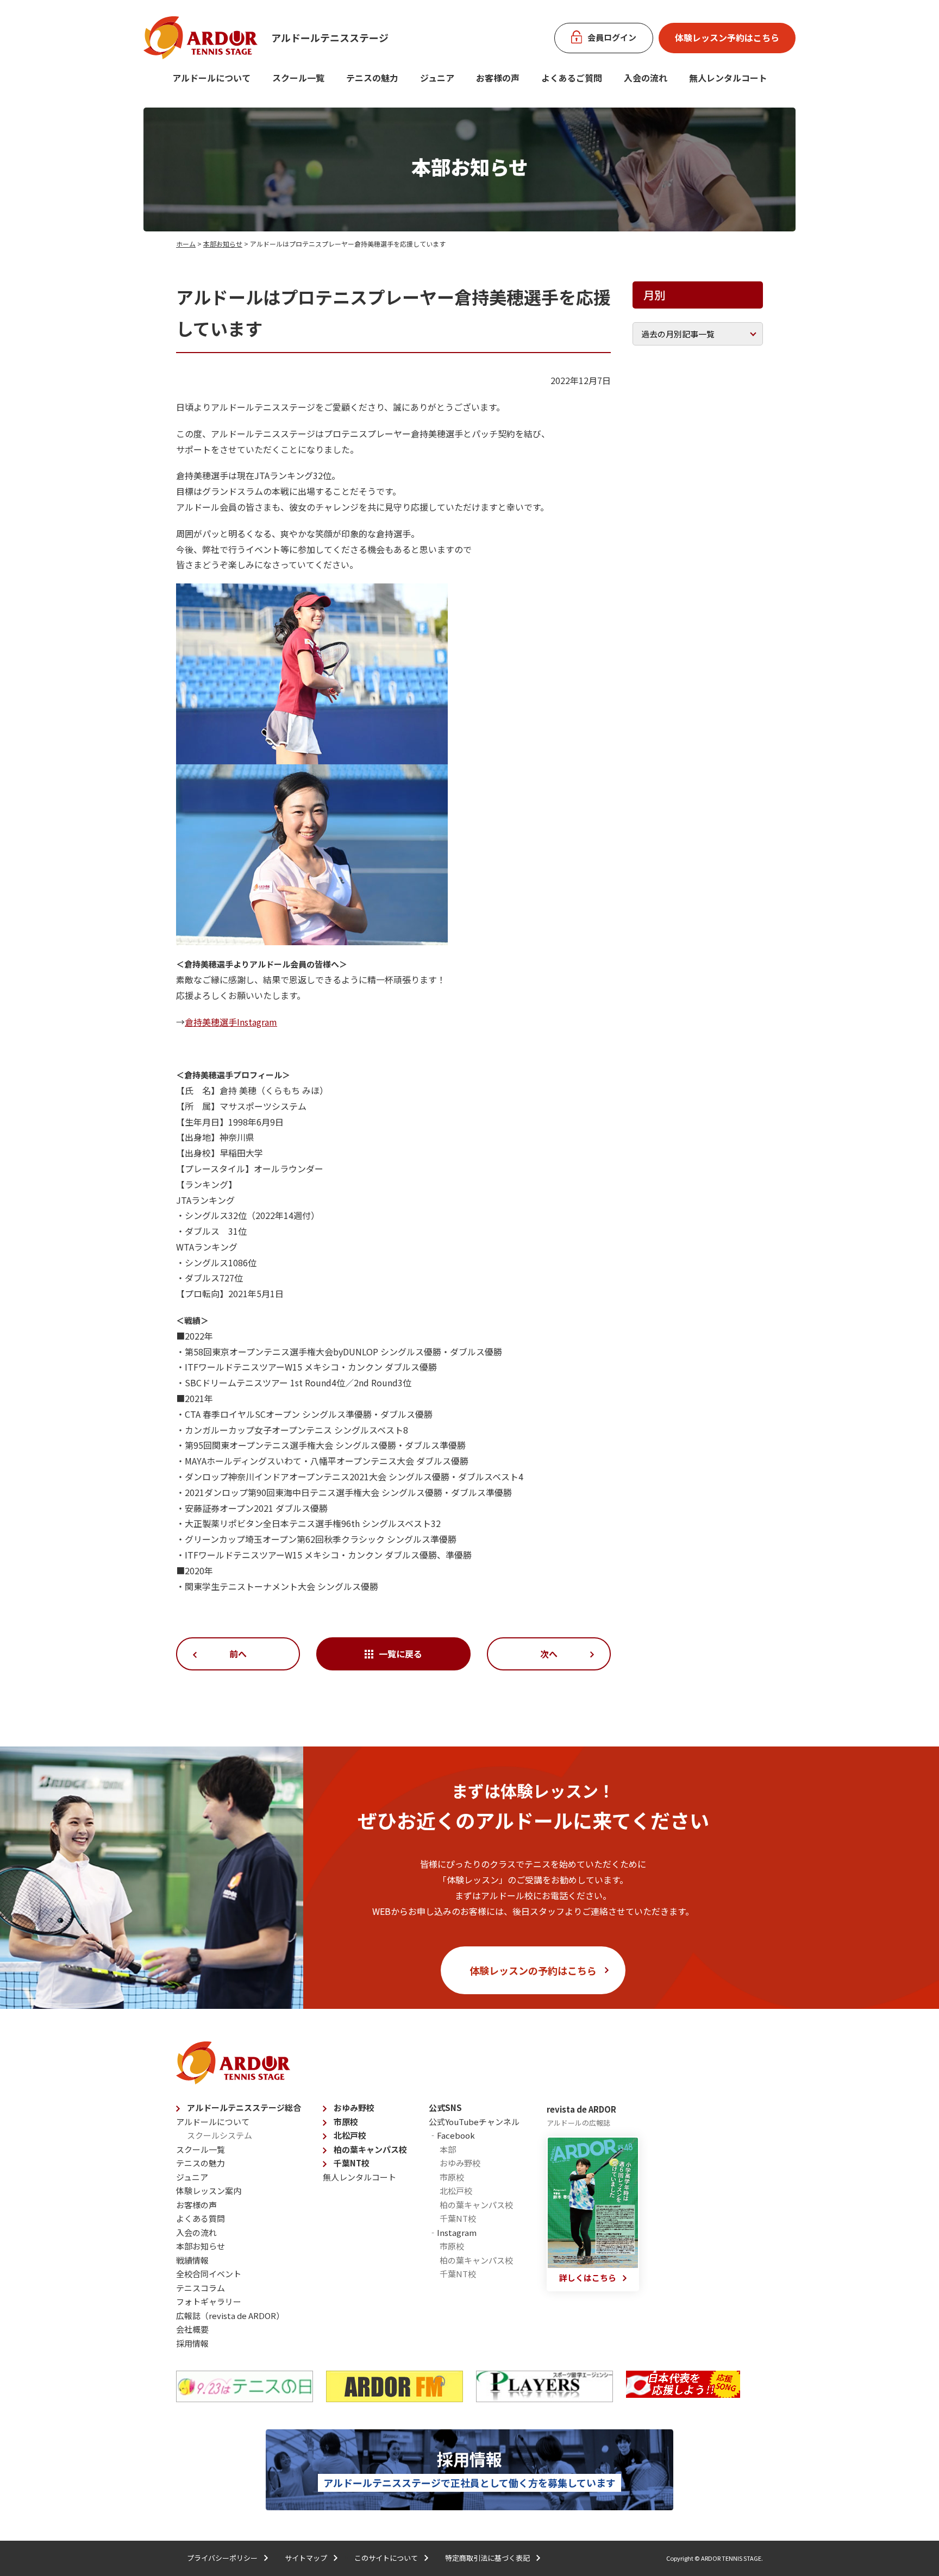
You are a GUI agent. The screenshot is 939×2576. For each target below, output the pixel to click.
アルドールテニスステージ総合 (244, 2107)
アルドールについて (211, 78)
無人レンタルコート (359, 2177)
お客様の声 (498, 78)
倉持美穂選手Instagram (231, 1022)
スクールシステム (220, 2135)
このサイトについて (386, 2558)
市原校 (346, 2122)
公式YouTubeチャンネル (474, 2122)
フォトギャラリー (209, 2301)
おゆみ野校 (354, 2107)
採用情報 (192, 2343)
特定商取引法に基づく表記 (487, 2558)
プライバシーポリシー (222, 2558)
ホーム (186, 244)
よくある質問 (201, 2218)
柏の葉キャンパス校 (370, 2149)
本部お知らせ (223, 244)
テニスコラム (201, 2288)
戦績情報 (192, 2260)
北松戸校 (350, 2135)
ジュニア (437, 78)
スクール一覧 (298, 78)
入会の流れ (646, 78)
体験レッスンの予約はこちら (533, 1970)
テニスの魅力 (372, 78)
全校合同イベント (209, 2274)
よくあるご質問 (572, 78)
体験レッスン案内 (209, 2191)
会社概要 (192, 2329)
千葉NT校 (352, 2163)
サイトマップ (306, 2558)
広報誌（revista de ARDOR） (230, 2316)
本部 (448, 2149)
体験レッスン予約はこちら (727, 37)
